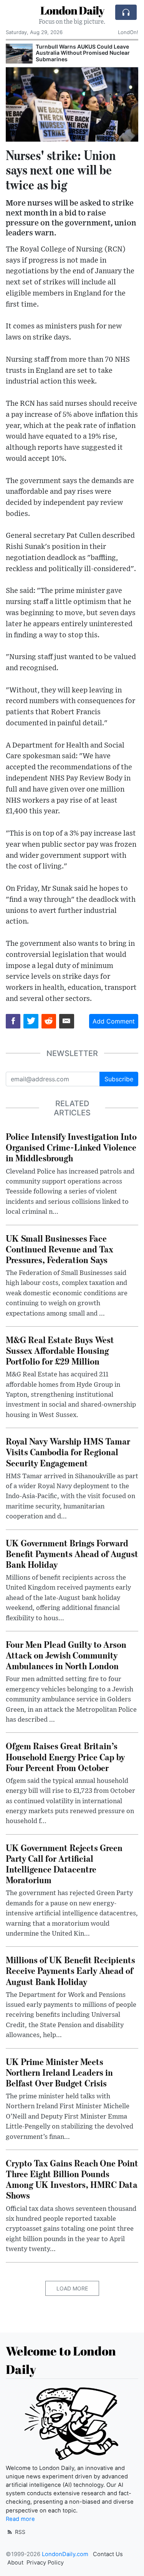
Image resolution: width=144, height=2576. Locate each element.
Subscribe (119, 1079)
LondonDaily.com (65, 2554)
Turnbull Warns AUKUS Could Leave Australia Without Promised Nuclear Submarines (83, 53)
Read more (20, 2519)
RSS (19, 2532)
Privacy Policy (45, 2563)
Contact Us (108, 2554)
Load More (72, 2288)
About (15, 2563)
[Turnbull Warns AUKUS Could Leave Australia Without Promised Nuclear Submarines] (19, 54)
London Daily (72, 10)
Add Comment (114, 1021)
